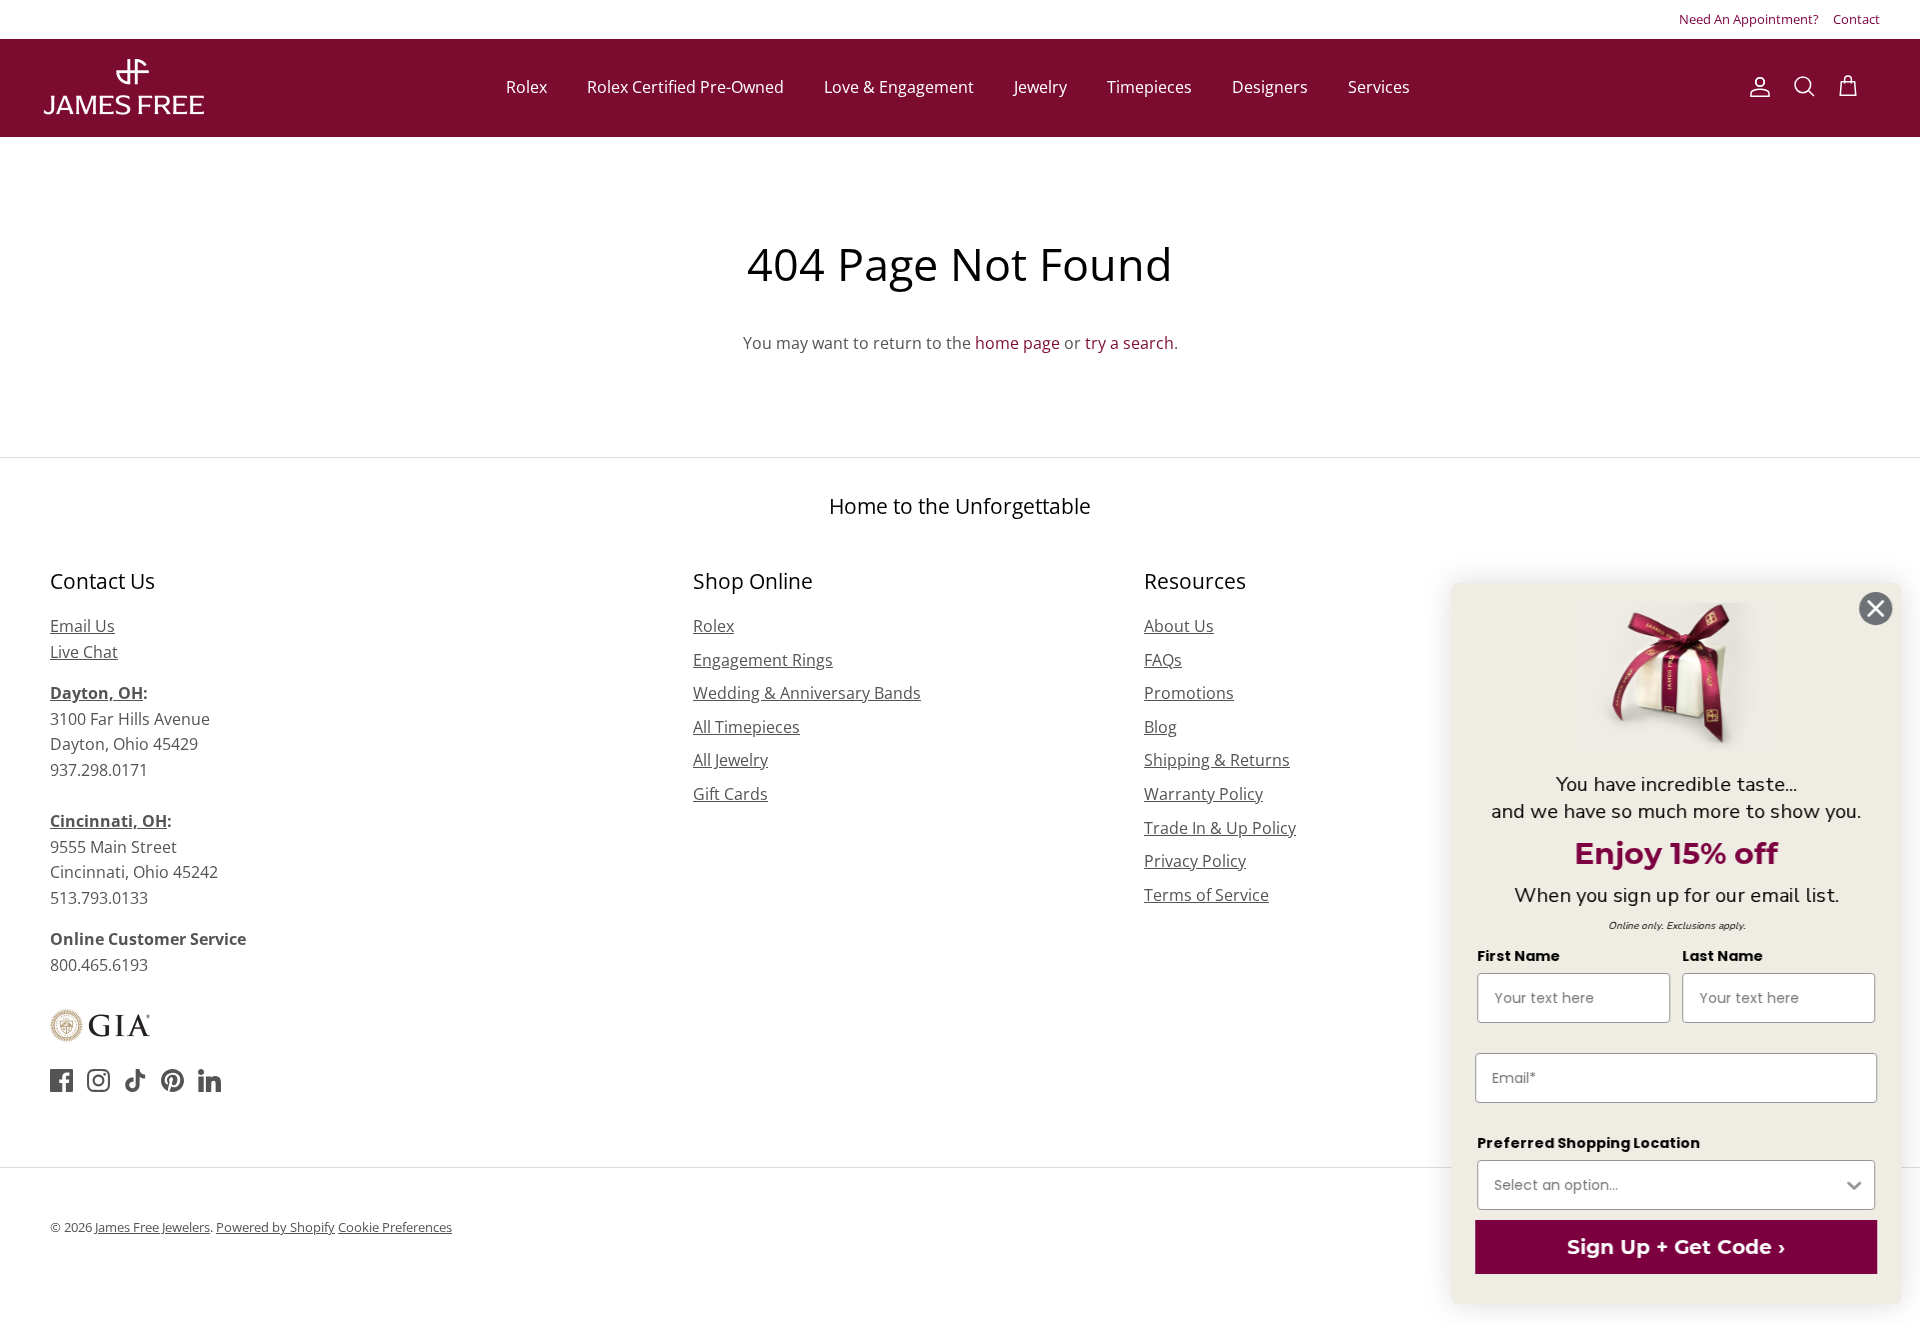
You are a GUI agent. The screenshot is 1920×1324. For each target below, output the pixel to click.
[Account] (1756, 87)
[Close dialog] (1874, 608)
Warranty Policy (1203, 794)
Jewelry (1040, 87)
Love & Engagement (899, 87)
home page (1017, 343)
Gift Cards (730, 794)
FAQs (1163, 660)
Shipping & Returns (1217, 760)
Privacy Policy (1195, 861)
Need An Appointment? (1749, 19)
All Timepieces (746, 727)
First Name (1517, 956)
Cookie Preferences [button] (395, 1227)
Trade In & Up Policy (1220, 828)
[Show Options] (1853, 1185)
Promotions (1189, 693)
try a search (1129, 343)
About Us (1179, 626)
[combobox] (1667, 1185)
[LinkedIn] (209, 1080)
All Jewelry (730, 760)
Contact (1856, 19)
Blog (1160, 727)
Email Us (82, 626)
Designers (1270, 87)
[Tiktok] (135, 1080)
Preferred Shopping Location (1587, 1143)
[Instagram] (98, 1080)
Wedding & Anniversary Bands (807, 693)
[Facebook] (61, 1080)
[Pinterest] (172, 1080)
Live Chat (84, 652)
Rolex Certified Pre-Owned (685, 87)
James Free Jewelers (152, 1227)
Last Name (1721, 956)
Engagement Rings (763, 660)
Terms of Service (1206, 895)
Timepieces (1149, 87)
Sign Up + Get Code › (1675, 1247)
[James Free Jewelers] (122, 87)
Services (1379, 87)
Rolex (526, 87)
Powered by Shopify (275, 1227)
